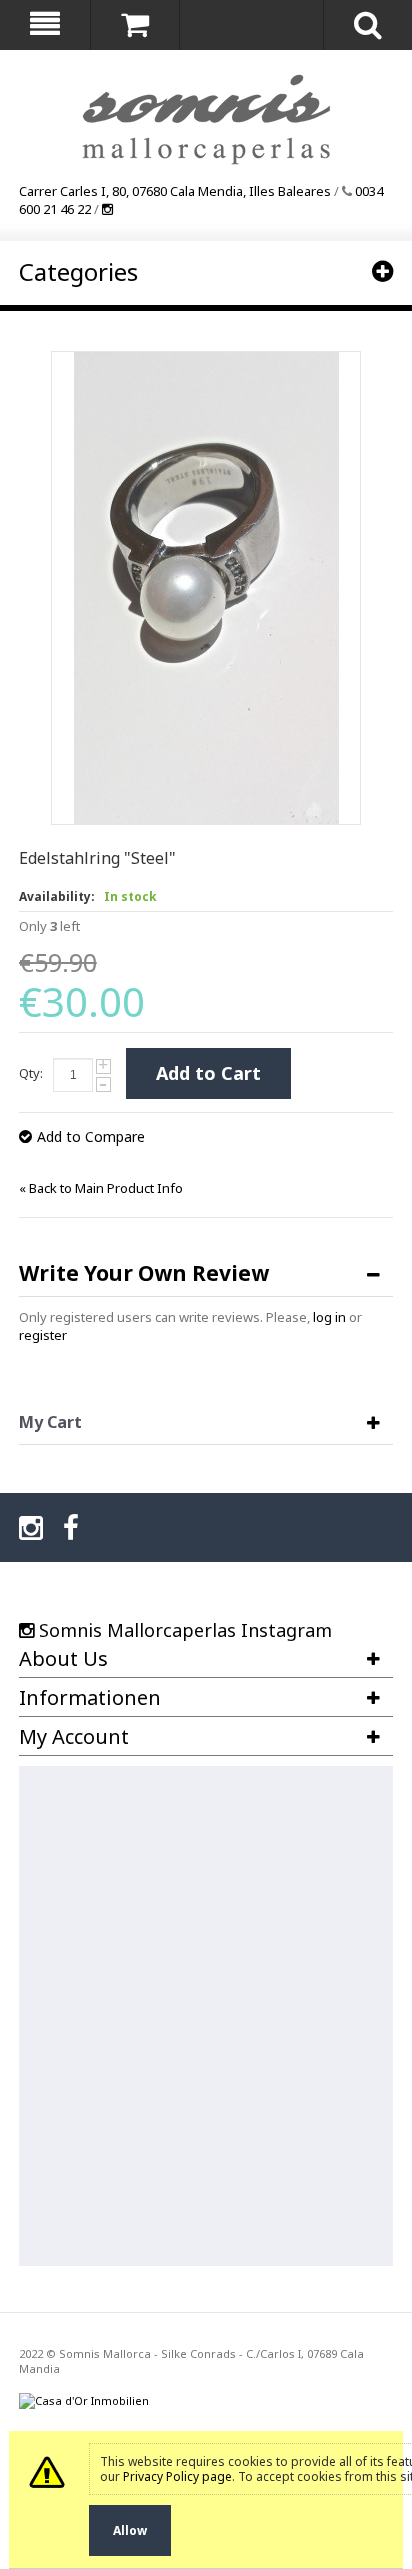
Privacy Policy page (177, 2476)
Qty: (31, 1073)
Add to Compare (91, 1136)
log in (329, 1317)
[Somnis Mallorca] (206, 121)
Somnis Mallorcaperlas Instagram (185, 1630)
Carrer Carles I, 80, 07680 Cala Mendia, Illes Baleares (175, 191)
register (43, 1335)
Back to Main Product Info (101, 1188)
